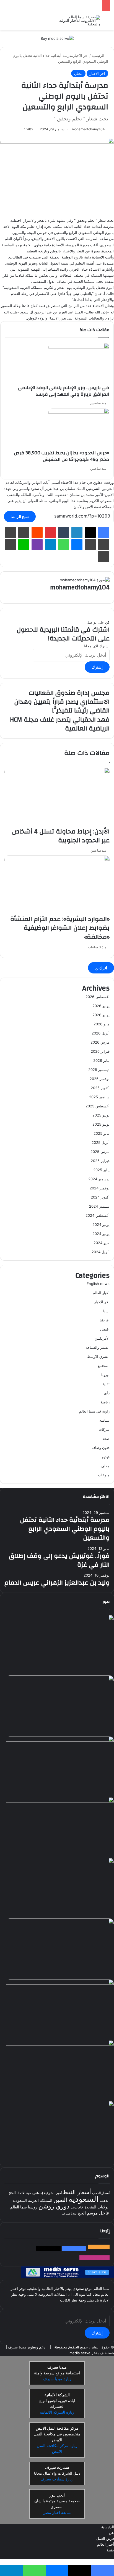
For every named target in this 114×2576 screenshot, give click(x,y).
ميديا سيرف (69, 2214)
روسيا (33, 2207)
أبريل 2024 (101, 1252)
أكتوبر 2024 (100, 1197)
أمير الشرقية (53, 2193)
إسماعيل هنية (35, 2193)
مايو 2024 (102, 1243)
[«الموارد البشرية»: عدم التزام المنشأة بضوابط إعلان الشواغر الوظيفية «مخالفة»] (57, 860)
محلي (78, 73)
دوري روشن (54, 2207)
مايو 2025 (102, 1133)
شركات (104, 1429)
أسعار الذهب (101, 2193)
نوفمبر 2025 (100, 1079)
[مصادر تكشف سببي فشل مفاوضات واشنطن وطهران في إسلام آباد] (60, 1923)
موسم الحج (88, 2213)
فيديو (106, 1457)
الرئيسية (99, 56)
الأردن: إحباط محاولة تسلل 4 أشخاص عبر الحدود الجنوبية (61, 836)
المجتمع (104, 1366)
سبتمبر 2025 (99, 1097)
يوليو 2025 (101, 1115)
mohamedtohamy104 (88, 129)
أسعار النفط (77, 2192)
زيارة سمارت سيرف (57, 2479)
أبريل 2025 (101, 1142)
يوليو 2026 (101, 1006)
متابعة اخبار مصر (57, 2513)
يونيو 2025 (101, 1124)
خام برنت (77, 2207)
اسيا (106, 1311)
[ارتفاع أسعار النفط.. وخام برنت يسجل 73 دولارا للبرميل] (60, 1680)
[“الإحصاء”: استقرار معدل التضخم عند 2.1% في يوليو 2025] (60, 1862)
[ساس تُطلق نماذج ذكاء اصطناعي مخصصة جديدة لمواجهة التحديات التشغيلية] (60, 2105)
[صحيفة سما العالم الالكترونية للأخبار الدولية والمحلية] (78, 21)
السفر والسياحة (98, 1347)
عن (112, 2533)
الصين (60, 2200)
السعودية (83, 2199)
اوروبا (105, 1375)
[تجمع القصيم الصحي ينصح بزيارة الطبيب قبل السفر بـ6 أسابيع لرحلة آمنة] (60, 2044)
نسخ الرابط (20, 517)
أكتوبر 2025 (100, 1088)
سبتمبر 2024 (99, 1206)
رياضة (105, 1402)
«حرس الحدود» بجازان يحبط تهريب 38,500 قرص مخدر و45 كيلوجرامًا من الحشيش (62, 456)
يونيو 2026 (101, 1015)
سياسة (104, 1420)
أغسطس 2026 (98, 997)
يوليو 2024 (101, 1224)
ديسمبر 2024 (99, 1179)
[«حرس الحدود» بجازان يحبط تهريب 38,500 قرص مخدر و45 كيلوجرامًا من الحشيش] (79, 412)
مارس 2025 (100, 1152)
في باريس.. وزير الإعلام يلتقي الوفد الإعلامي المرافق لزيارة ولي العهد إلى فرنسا (64, 391)
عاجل (104, 2213)
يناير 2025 (101, 1170)
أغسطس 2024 (98, 1215)
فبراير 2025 (100, 1161)
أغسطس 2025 (98, 1106)
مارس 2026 (100, 1042)
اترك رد (101, 968)
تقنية (106, 1384)
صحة (106, 1439)
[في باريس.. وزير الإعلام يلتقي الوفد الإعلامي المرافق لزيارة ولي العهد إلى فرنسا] (79, 347)
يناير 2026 (101, 1060)
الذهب (105, 2201)
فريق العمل (105, 2539)
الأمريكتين (102, 1338)
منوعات (104, 1475)
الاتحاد (21, 2193)
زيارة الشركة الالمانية (57, 2413)
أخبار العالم (101, 1293)
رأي (107, 1393)
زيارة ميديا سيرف (57, 2379)
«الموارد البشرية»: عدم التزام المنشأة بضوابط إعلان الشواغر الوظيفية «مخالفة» (60, 928)
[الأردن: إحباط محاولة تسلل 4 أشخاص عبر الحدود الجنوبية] (57, 772)
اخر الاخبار (81, 56)
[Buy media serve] (57, 38)
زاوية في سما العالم (94, 1411)
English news (98, 1284)
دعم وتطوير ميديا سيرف (26, 2347)
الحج (12, 2193)
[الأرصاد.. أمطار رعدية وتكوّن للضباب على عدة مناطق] (60, 1801)
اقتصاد (105, 1329)
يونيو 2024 (101, 1234)
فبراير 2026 (100, 1051)
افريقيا (105, 1320)
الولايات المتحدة (97, 2207)
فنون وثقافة (101, 1448)
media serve (80, 2353)
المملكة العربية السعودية (32, 2201)
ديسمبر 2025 (99, 1070)
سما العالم (19, 2207)
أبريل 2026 (101, 1033)
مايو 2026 (102, 1024)
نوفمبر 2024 (100, 1188)
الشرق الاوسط (98, 1356)
